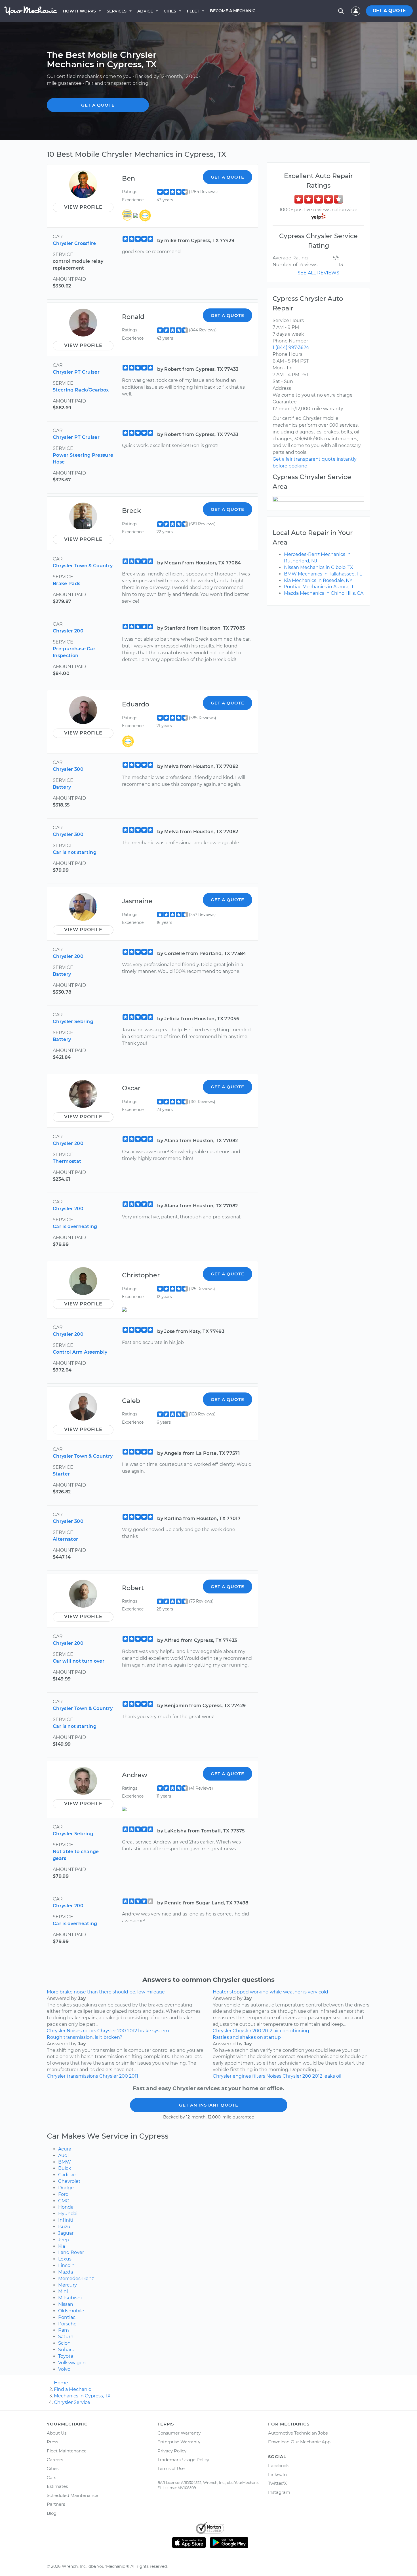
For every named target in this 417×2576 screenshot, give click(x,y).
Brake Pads (67, 584)
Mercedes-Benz (76, 2278)
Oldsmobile (71, 2311)
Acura (65, 2149)
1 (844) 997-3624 (291, 347)
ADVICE (145, 11)
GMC (64, 2201)
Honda (66, 2207)
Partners (56, 2504)
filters (259, 2076)
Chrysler (56, 2031)
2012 (132, 2031)
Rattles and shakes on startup (247, 2037)
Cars (51, 2477)
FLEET (193, 11)
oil (339, 2076)
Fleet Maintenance (67, 2451)
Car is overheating (75, 1226)
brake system (154, 2031)
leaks (329, 2076)
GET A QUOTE (389, 11)
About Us (57, 2433)
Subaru (66, 2350)
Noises (74, 2031)
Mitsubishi (70, 2298)
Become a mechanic (233, 11)
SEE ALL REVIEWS (318, 273)
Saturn (66, 2337)
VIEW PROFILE (83, 207)
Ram (64, 2330)
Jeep (64, 2240)
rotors (89, 2031)
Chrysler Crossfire (74, 243)
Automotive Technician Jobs (298, 2433)
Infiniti (66, 2220)
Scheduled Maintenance (72, 2495)
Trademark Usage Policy (183, 2460)
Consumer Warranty (179, 2433)
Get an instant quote (209, 2105)
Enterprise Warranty (179, 2442)
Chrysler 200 (68, 631)
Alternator (65, 1539)
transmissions (82, 2076)
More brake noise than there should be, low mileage (106, 1992)
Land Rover (71, 2252)
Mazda (66, 2272)
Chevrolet (69, 2181)
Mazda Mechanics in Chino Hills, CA (324, 593)
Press (52, 2442)
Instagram (279, 2492)
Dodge (66, 2188)
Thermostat (67, 1161)
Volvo (64, 2369)
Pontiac (67, 2317)
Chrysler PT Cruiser (76, 372)
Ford (63, 2194)
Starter (61, 1474)
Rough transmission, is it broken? (85, 2037)
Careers (55, 2460)
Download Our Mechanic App (299, 2442)
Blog (52, 2513)
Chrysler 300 (68, 769)
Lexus (65, 2259)
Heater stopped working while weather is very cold (270, 1992)
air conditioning (291, 2031)
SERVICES (117, 11)
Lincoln (66, 2265)
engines (242, 2076)
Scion (64, 2343)
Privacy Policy (172, 2451)
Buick (65, 2168)
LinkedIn (277, 2474)
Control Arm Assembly (80, 1352)
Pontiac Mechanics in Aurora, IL (319, 587)
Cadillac (67, 2175)
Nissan (66, 2304)
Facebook (278, 2466)
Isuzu (64, 2227)
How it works (79, 11)
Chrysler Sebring (73, 1022)
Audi (63, 2155)
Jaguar (66, 2233)
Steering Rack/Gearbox (81, 390)
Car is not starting (75, 852)
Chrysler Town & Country (83, 566)
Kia (62, 2246)
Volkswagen (72, 2363)
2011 (134, 2076)
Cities (170, 11)
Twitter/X (277, 2483)
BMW (65, 2162)
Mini (63, 2291)
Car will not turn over (79, 1661)
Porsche (67, 2324)
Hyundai (68, 2214)
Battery (62, 787)
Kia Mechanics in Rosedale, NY (318, 580)
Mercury (68, 2285)
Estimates (57, 2486)
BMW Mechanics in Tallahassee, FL (323, 574)
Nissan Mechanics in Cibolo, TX (319, 567)
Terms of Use (171, 2468)
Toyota (66, 2356)
